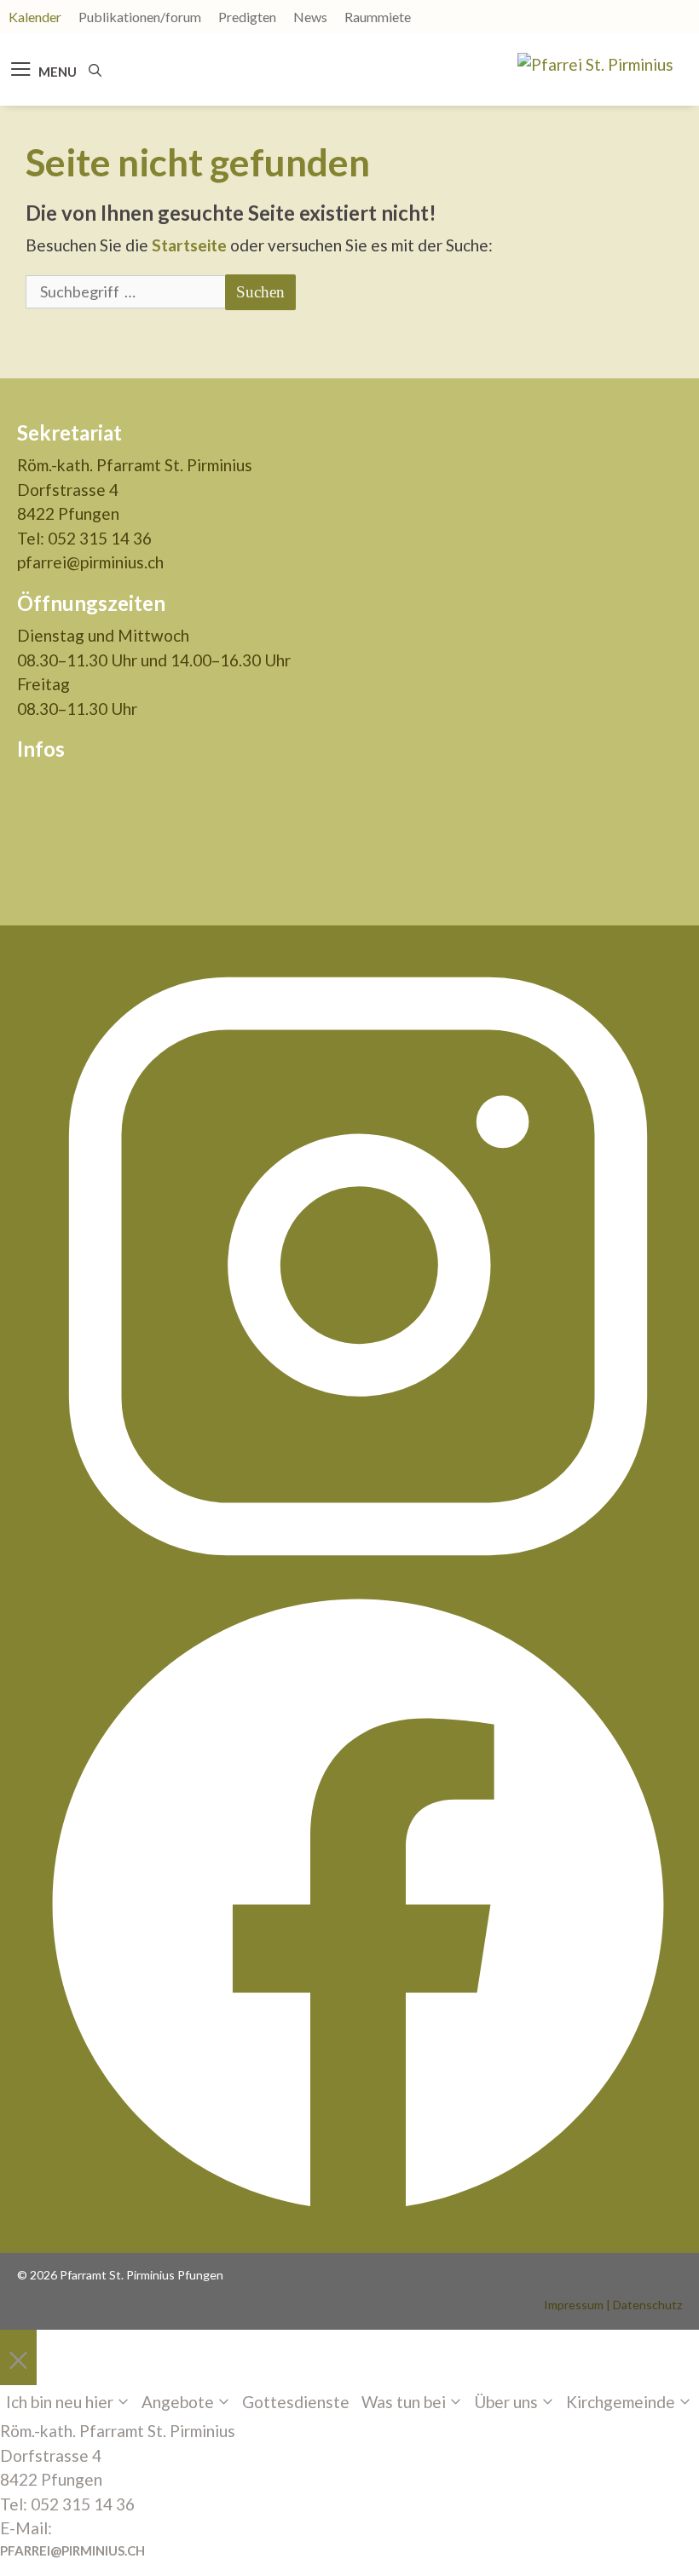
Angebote (178, 2402)
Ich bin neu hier (60, 2402)
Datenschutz (647, 2305)
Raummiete (378, 17)
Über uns (506, 2402)
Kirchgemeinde (621, 2402)
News (310, 17)
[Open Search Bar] (95, 70)
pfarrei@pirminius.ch (90, 562)
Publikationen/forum (140, 17)
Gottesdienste (296, 2402)
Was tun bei (404, 2402)
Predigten (247, 17)
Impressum (574, 2305)
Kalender (35, 17)
